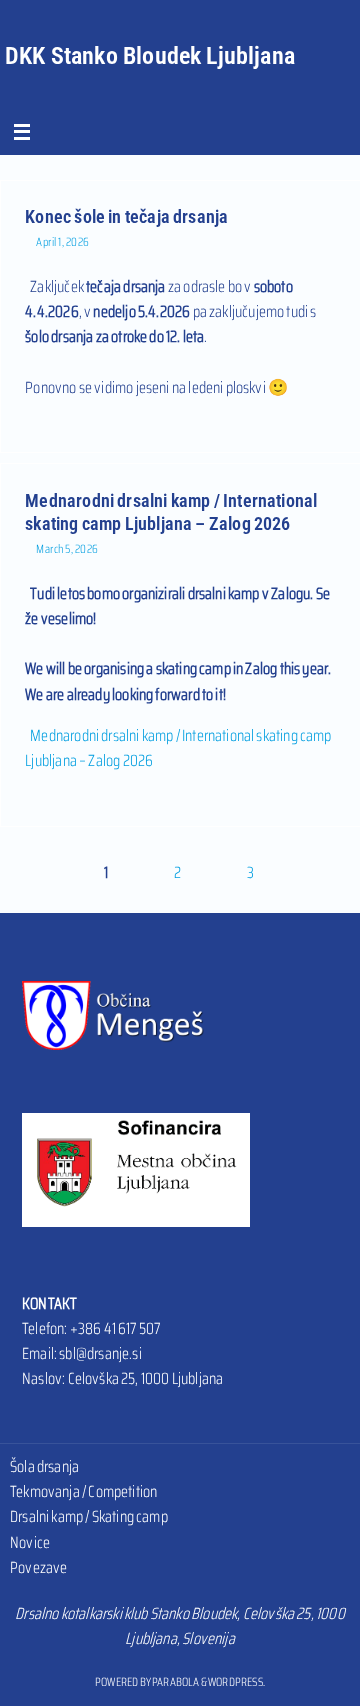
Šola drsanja (44, 1466)
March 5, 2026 (67, 548)
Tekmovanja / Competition (83, 1491)
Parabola (175, 1681)
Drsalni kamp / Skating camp (89, 1516)
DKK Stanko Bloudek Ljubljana (150, 56)
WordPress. (236, 1681)
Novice (30, 1542)
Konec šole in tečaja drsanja (126, 216)
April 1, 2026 (63, 241)
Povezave (38, 1567)
